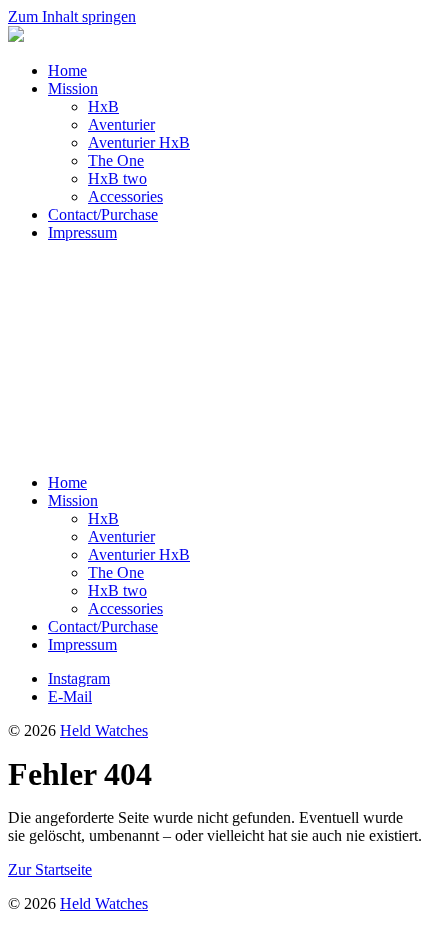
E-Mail (70, 696)
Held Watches (104, 730)
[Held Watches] (16, 36)
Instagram (79, 678)
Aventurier (121, 124)
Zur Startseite (50, 869)
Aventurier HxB (139, 142)
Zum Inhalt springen (72, 16)
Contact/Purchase (103, 214)
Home (67, 70)
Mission (73, 88)
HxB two (117, 178)
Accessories (125, 196)
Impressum (82, 232)
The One (116, 160)
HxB (103, 106)
